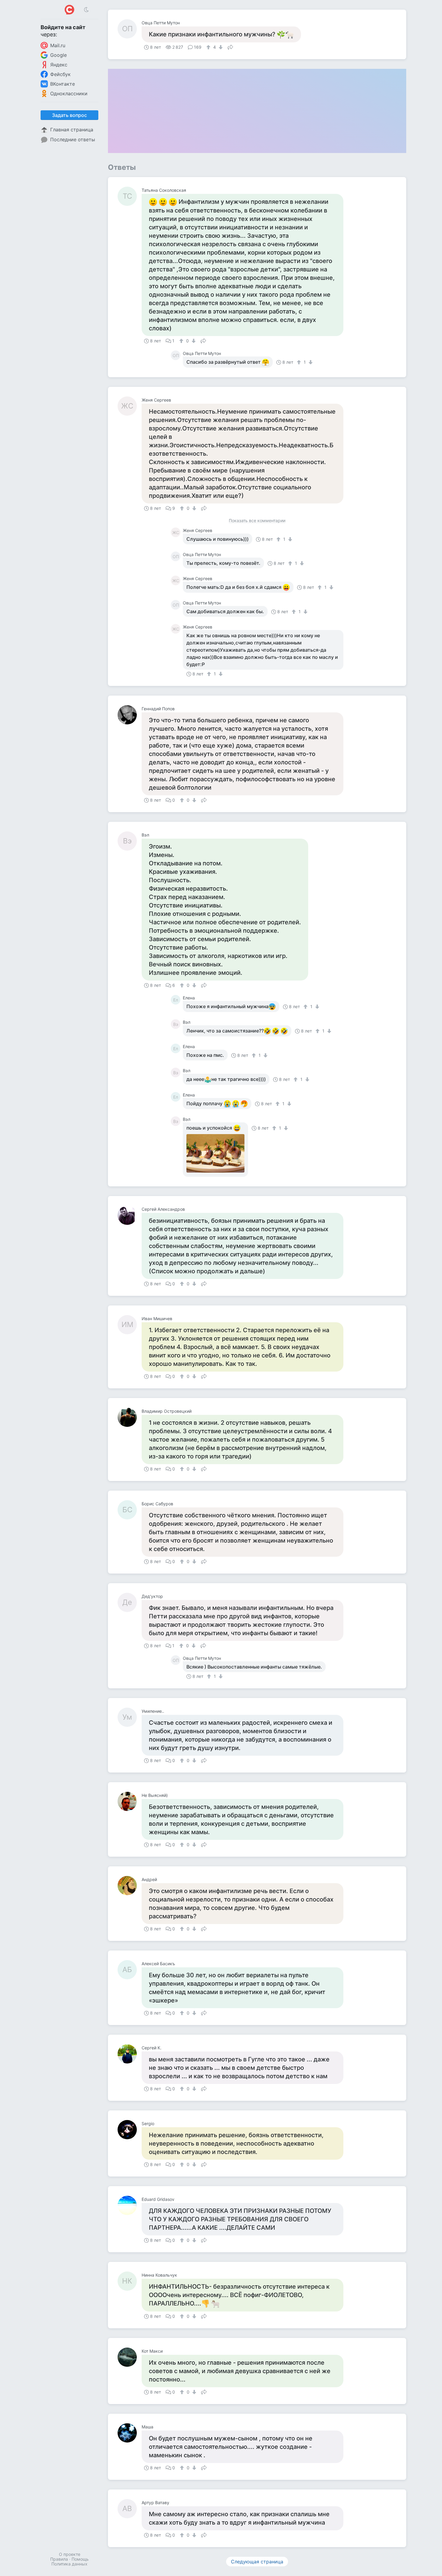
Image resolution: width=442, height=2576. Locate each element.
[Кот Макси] (130, 2357)
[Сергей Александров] (130, 1215)
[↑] (209, 47)
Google (58, 55)
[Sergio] (130, 2130)
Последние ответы (73, 139)
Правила (59, 2559)
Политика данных (69, 2564)
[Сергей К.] (130, 2054)
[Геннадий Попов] (130, 715)
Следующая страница (257, 2562)
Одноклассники (69, 93)
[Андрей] (130, 1886)
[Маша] (130, 2433)
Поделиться (230, 47)
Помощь (80, 2559)
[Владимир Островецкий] (130, 1417)
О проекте (70, 2554)
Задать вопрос (69, 115)
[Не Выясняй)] (130, 1801)
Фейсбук (60, 74)
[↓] (220, 47)
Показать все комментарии (257, 521)
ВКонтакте (63, 84)
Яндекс (59, 65)
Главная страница (72, 130)
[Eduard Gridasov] (130, 2205)
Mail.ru (58, 45)
